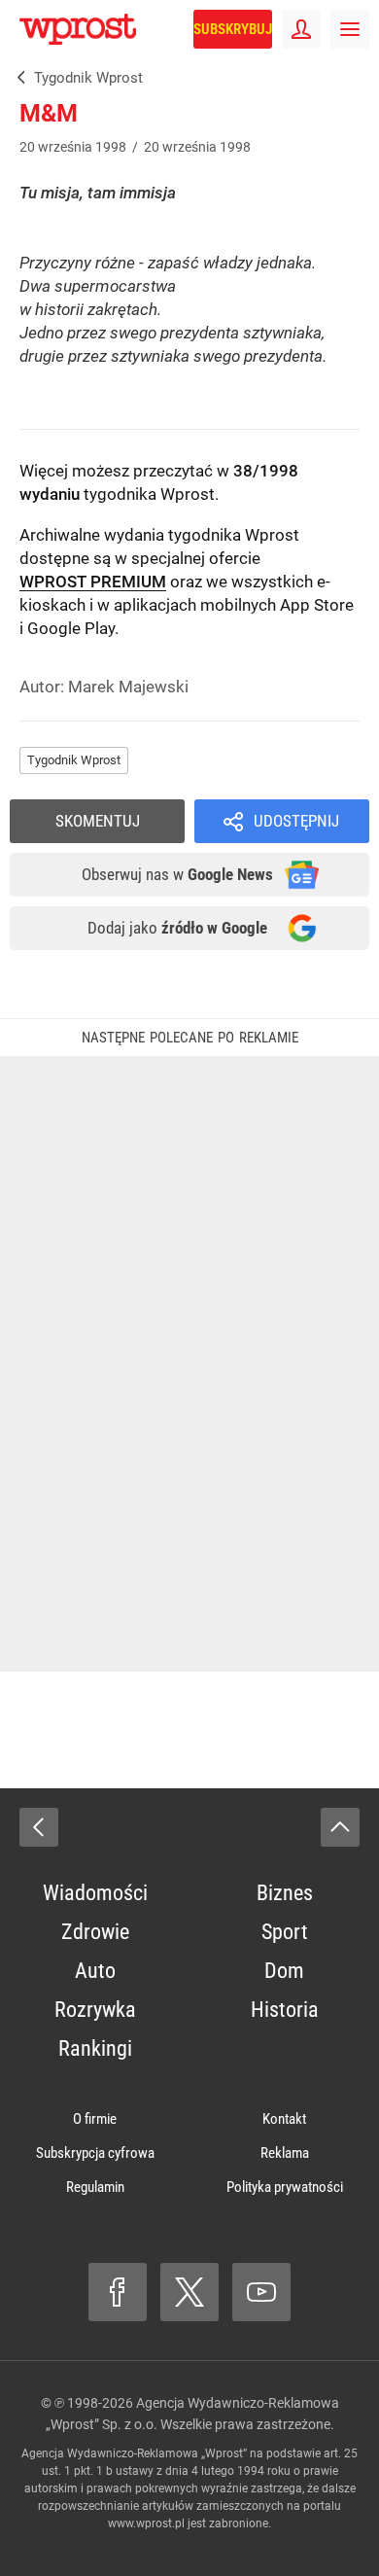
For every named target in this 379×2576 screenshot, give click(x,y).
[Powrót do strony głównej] (39, 1827)
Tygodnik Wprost (74, 760)
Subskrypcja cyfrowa (95, 2153)
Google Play (71, 628)
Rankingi (95, 2048)
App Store (317, 605)
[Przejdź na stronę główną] (10, 29)
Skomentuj (98, 821)
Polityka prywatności (285, 2187)
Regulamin (95, 2187)
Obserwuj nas (177, 874)
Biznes (285, 1893)
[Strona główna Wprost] (78, 29)
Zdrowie (95, 1932)
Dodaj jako (177, 928)
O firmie (95, 2119)
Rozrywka (95, 2010)
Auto (95, 1971)
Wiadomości (95, 1893)
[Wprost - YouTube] (261, 2292)
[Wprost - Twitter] (189, 2292)
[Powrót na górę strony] (340, 1827)
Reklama (285, 2153)
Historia (285, 2010)
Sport (285, 1932)
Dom (284, 1971)
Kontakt (284, 2119)
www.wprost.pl (146, 2523)
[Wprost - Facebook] (118, 2292)
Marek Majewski (128, 687)
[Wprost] (17, 78)
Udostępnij (296, 821)
